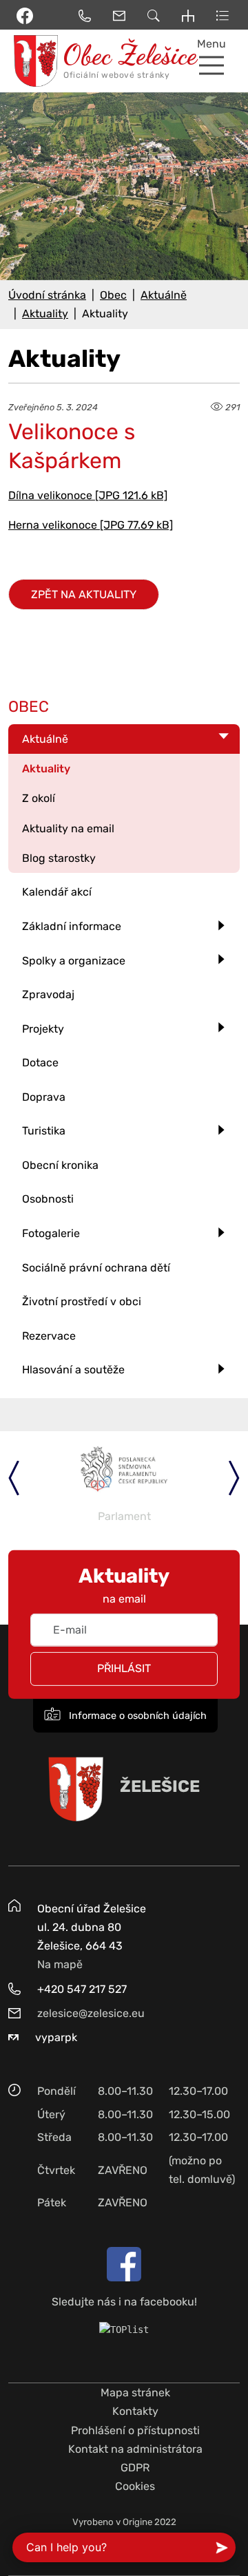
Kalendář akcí (57, 892)
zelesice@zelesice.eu (91, 2013)
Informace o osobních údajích (136, 1716)
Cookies (135, 2486)
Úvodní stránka (47, 295)
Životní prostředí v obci (82, 1301)
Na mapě (60, 1964)
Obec (113, 295)
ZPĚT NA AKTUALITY (84, 594)
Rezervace (49, 1336)
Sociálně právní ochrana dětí (96, 1268)
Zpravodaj (48, 994)
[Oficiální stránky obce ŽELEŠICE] (31, 61)
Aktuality (45, 314)
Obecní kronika (60, 1165)
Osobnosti (48, 1199)
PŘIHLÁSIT (124, 1668)
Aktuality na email (68, 828)
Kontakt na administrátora (135, 2449)
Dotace (40, 1063)
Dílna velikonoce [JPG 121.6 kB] (88, 495)
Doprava (44, 1097)
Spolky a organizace (74, 961)
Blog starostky (59, 858)
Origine (137, 2522)
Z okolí (39, 798)
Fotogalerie (51, 1233)
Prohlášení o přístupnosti (135, 2430)
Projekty (43, 1029)
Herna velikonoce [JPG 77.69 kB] (91, 525)
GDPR (135, 2468)
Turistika (44, 1131)
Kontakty (135, 2411)
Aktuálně (164, 295)
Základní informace (72, 926)
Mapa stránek (135, 2393)
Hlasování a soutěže (73, 1370)
